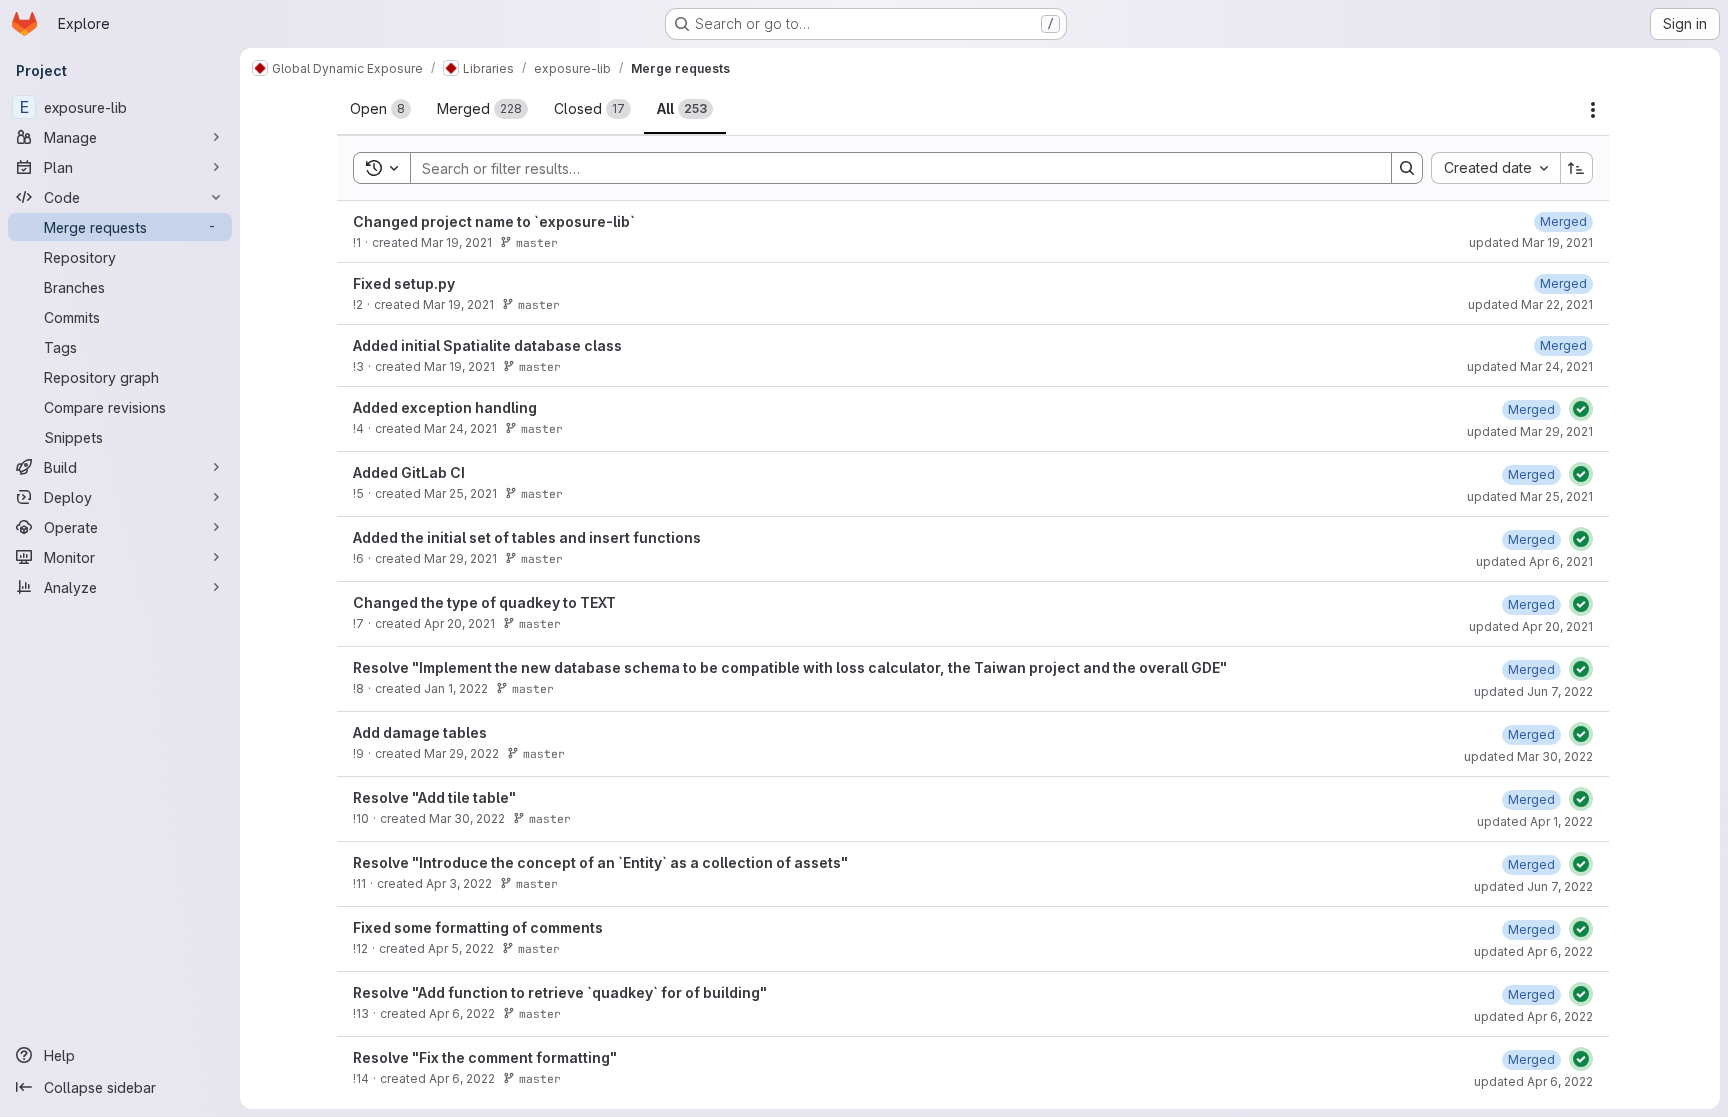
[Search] (1407, 168)
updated (1531, 242)
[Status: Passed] (1581, 409)
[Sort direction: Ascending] (1577, 168)
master (537, 242)
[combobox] (1495, 168)
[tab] (380, 109)
